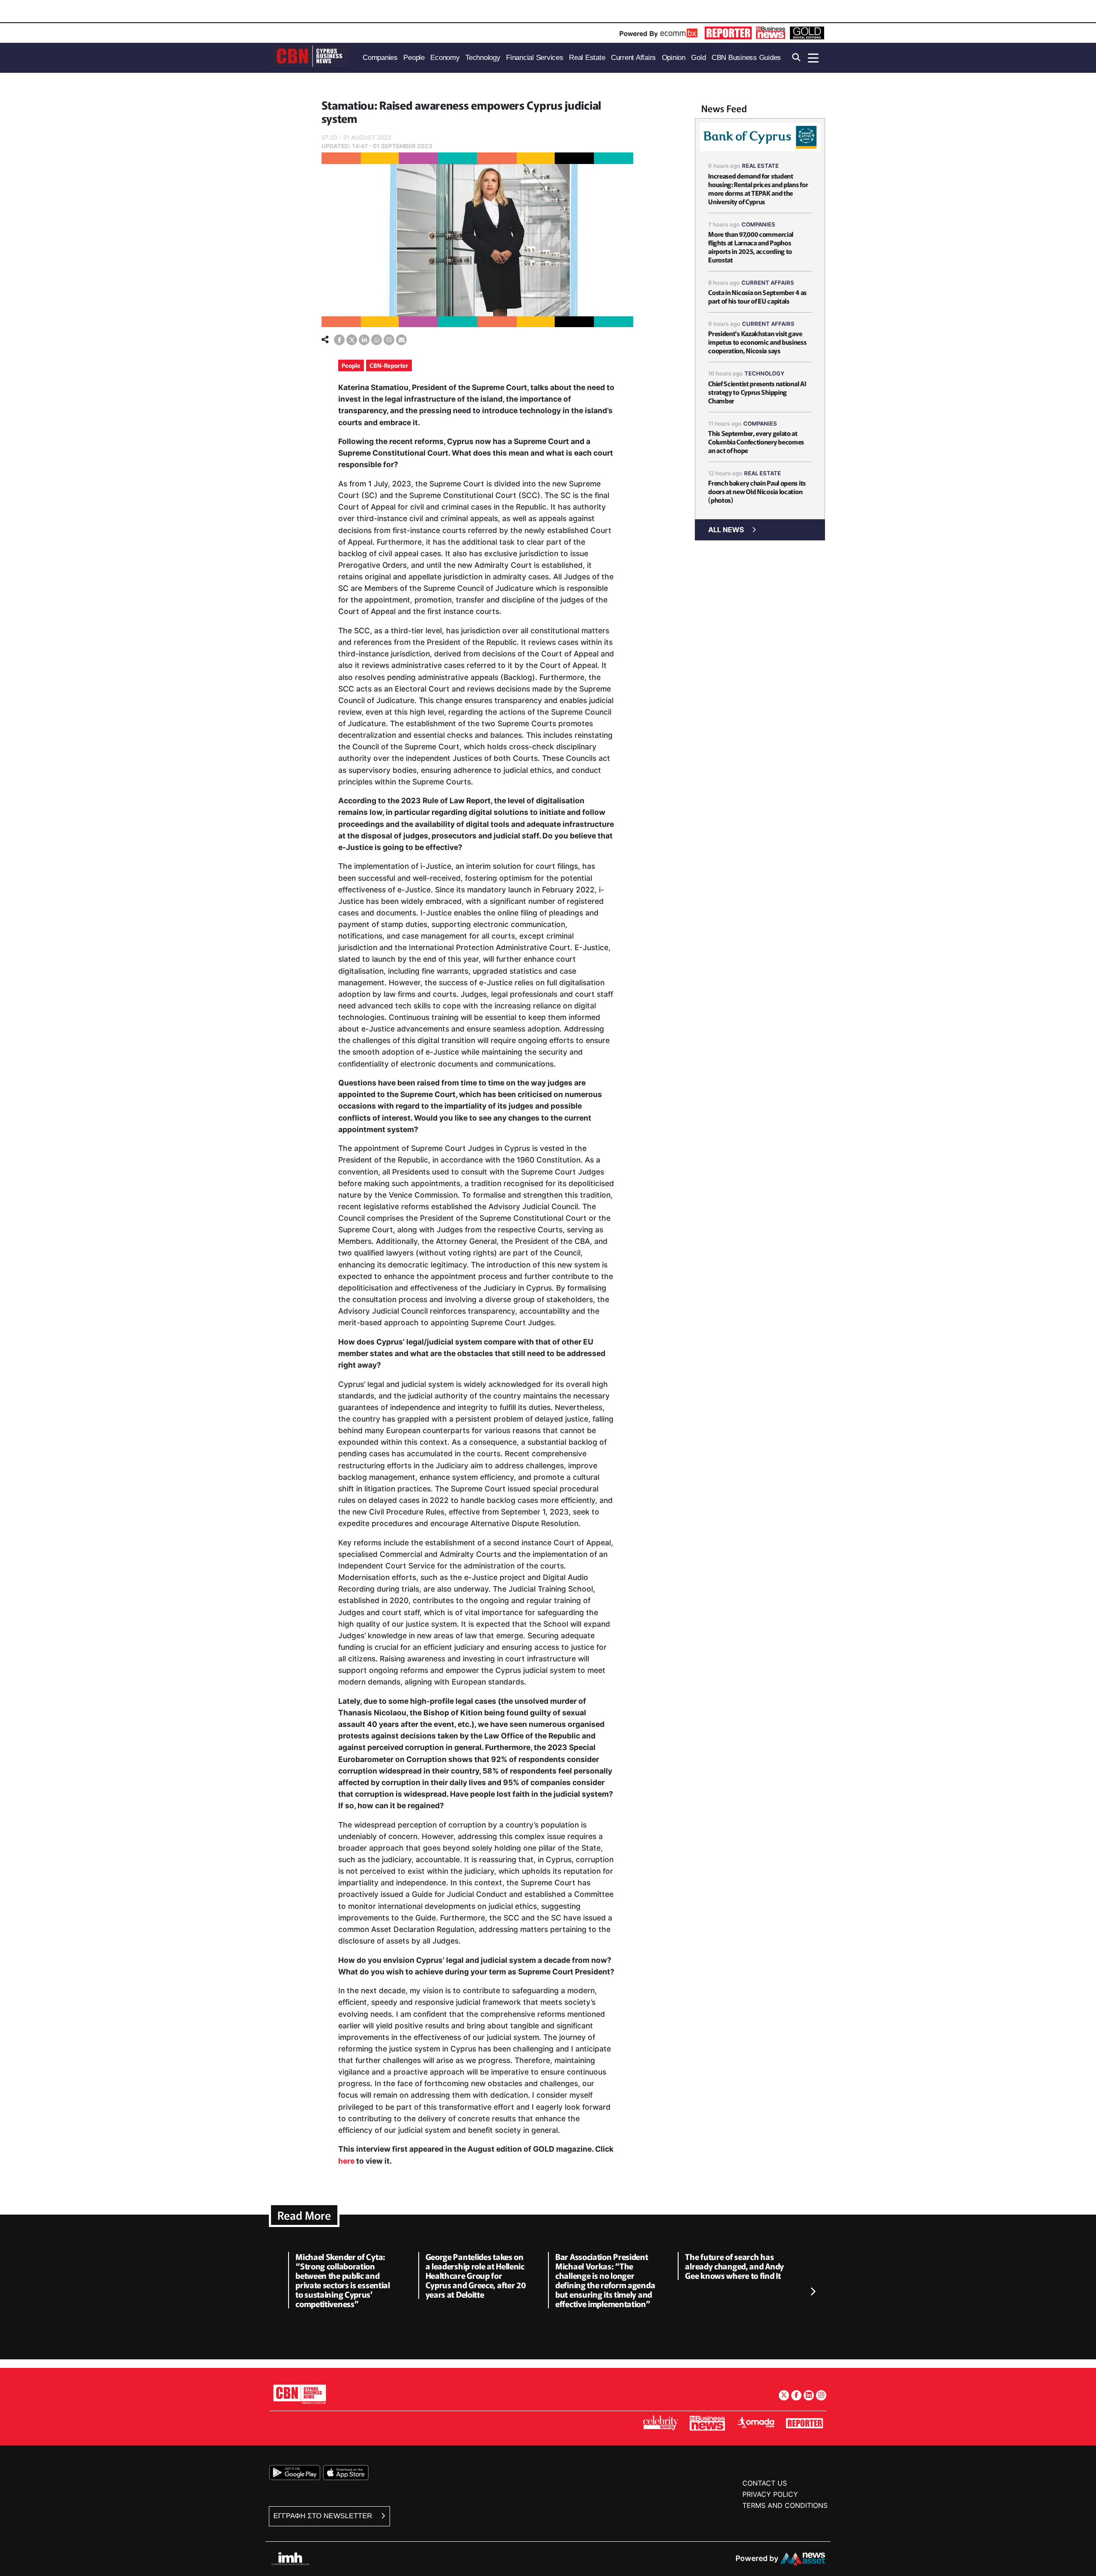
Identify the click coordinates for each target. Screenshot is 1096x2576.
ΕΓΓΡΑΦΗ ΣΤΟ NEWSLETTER (324, 2516)
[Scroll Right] (813, 2292)
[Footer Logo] (300, 2394)
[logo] (310, 57)
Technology (764, 373)
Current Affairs (768, 283)
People (351, 365)
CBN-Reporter (389, 365)
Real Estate (760, 166)
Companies (758, 224)
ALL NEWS (726, 530)
